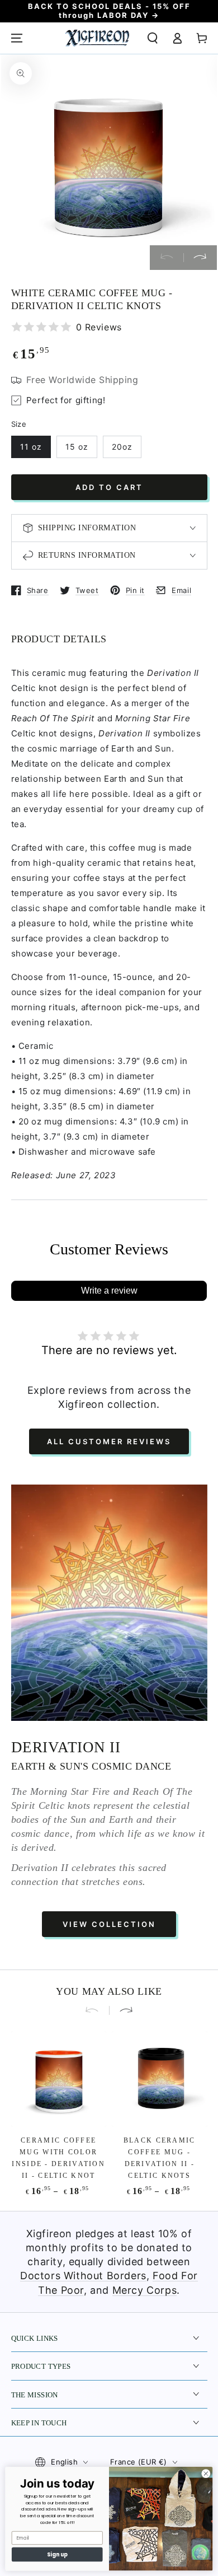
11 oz (31, 447)
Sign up (57, 2554)
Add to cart (109, 487)
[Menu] (17, 38)
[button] (153, 38)
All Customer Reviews (109, 1441)
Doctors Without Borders (83, 2276)
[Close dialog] (206, 2474)
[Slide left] (167, 258)
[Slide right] (200, 258)
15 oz (77, 447)
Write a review (109, 1291)
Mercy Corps (145, 2290)
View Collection (109, 1924)
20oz (122, 447)
